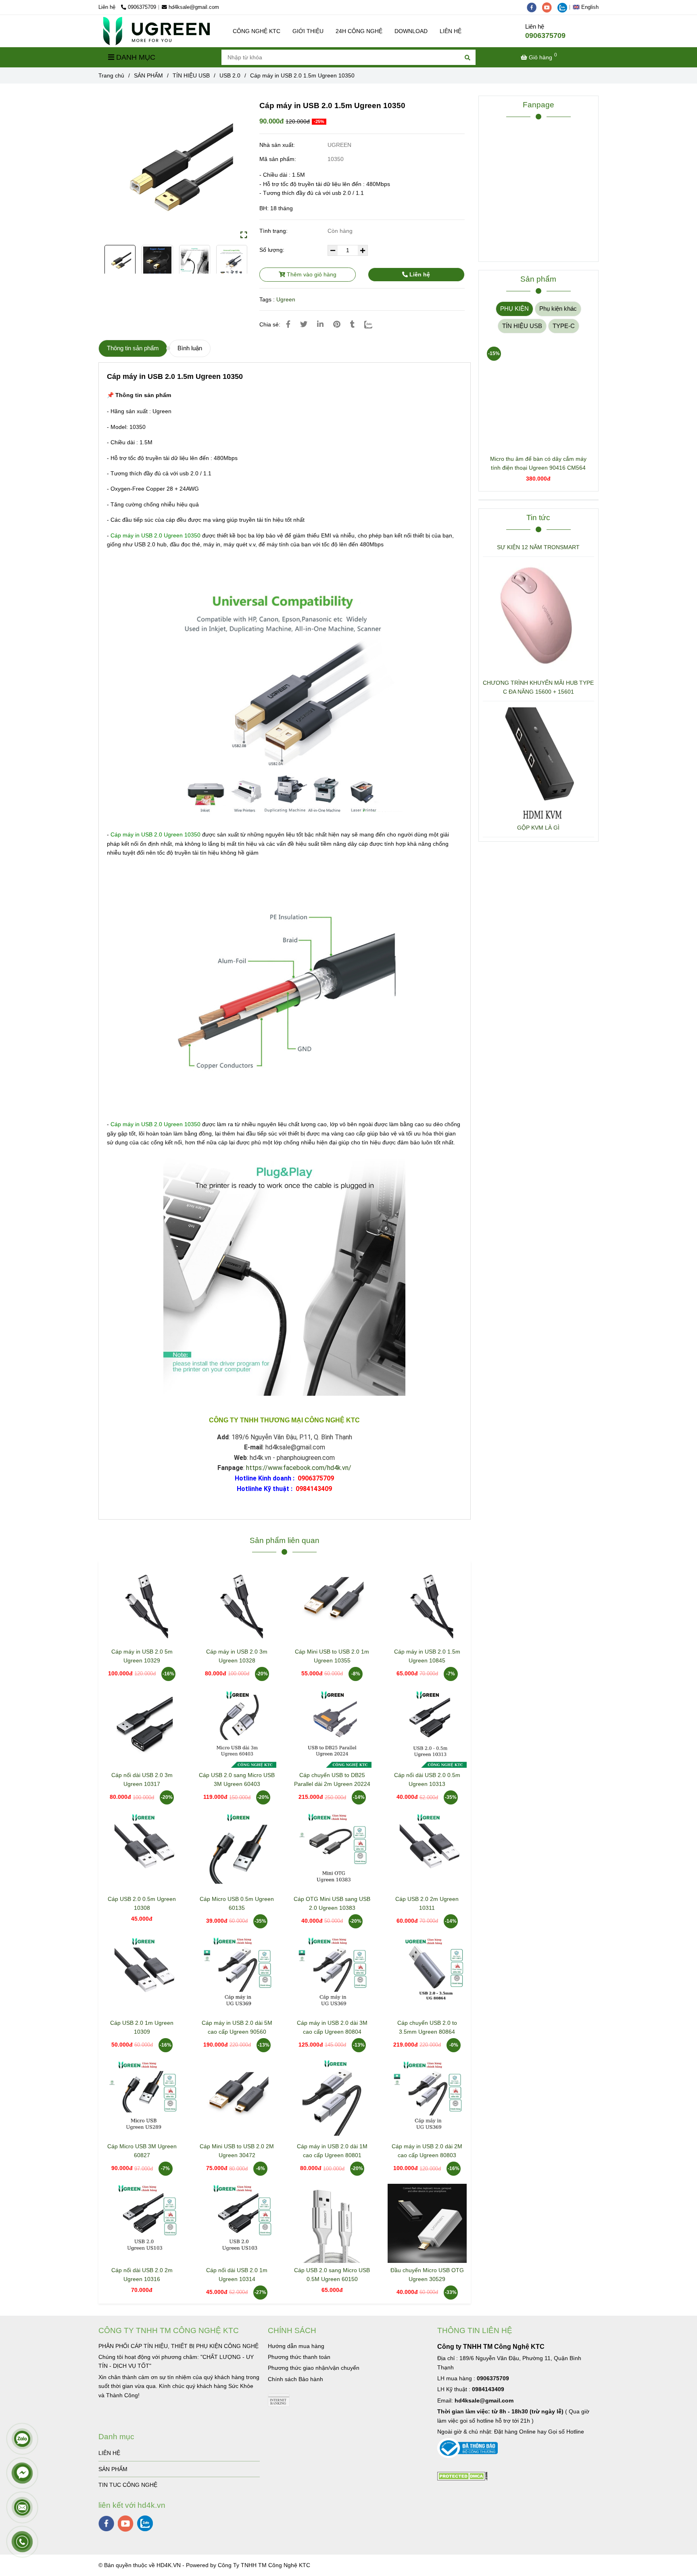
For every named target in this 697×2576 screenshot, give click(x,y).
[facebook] (534, 7)
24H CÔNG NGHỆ (359, 31)
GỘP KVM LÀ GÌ (538, 828)
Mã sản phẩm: (279, 159)
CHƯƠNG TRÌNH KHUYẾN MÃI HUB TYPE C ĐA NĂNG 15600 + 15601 (538, 687)
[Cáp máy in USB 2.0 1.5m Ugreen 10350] (157, 31)
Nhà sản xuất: (278, 145)
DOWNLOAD (411, 31)
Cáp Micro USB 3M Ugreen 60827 (142, 2151)
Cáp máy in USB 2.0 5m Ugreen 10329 (142, 1656)
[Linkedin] (320, 324)
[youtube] (550, 7)
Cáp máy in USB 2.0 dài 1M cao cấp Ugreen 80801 (332, 2151)
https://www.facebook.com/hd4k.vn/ (299, 1468)
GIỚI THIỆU (308, 31)
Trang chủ (111, 75)
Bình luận (190, 348)
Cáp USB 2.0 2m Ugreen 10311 (427, 1903)
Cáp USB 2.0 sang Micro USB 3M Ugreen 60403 (237, 1779)
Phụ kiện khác (558, 308)
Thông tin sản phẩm (133, 348)
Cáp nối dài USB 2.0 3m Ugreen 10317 (142, 1779)
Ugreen (286, 299)
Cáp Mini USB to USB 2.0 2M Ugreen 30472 (237, 2151)
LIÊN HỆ (451, 31)
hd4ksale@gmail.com (194, 7)
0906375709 (142, 7)
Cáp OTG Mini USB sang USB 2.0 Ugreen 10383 (332, 1903)
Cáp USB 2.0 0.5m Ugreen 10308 (142, 1903)
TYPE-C (564, 326)
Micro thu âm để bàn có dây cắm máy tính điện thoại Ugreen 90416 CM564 (538, 463)
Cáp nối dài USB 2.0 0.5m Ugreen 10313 (427, 1779)
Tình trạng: (274, 231)
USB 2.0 (230, 75)
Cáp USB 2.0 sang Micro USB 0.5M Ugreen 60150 (332, 2275)
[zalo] (564, 7)
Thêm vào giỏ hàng (311, 274)
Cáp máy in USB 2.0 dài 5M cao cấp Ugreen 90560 (237, 2027)
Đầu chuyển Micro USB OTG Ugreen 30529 (427, 2275)
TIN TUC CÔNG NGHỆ (128, 2485)
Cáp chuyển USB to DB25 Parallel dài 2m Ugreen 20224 (332, 1779)
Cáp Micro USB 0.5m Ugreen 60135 (237, 1903)
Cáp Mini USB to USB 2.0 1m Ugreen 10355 (332, 1656)
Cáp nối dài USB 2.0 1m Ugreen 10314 (237, 2275)
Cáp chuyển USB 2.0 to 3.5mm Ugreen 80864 (427, 2027)
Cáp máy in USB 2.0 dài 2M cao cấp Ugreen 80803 (427, 2151)
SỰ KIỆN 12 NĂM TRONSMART (538, 547)
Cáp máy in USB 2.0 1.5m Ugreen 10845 (427, 1656)
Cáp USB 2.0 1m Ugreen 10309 (142, 2027)
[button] (588, 7)
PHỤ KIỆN (514, 308)
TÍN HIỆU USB (191, 75)
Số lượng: (273, 250)
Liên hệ (419, 274)
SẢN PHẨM (148, 75)
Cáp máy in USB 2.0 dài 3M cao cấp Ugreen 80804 (332, 2027)
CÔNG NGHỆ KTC (257, 31)
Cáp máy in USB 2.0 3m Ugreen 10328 (237, 1656)
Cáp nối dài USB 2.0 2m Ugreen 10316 (142, 2275)
